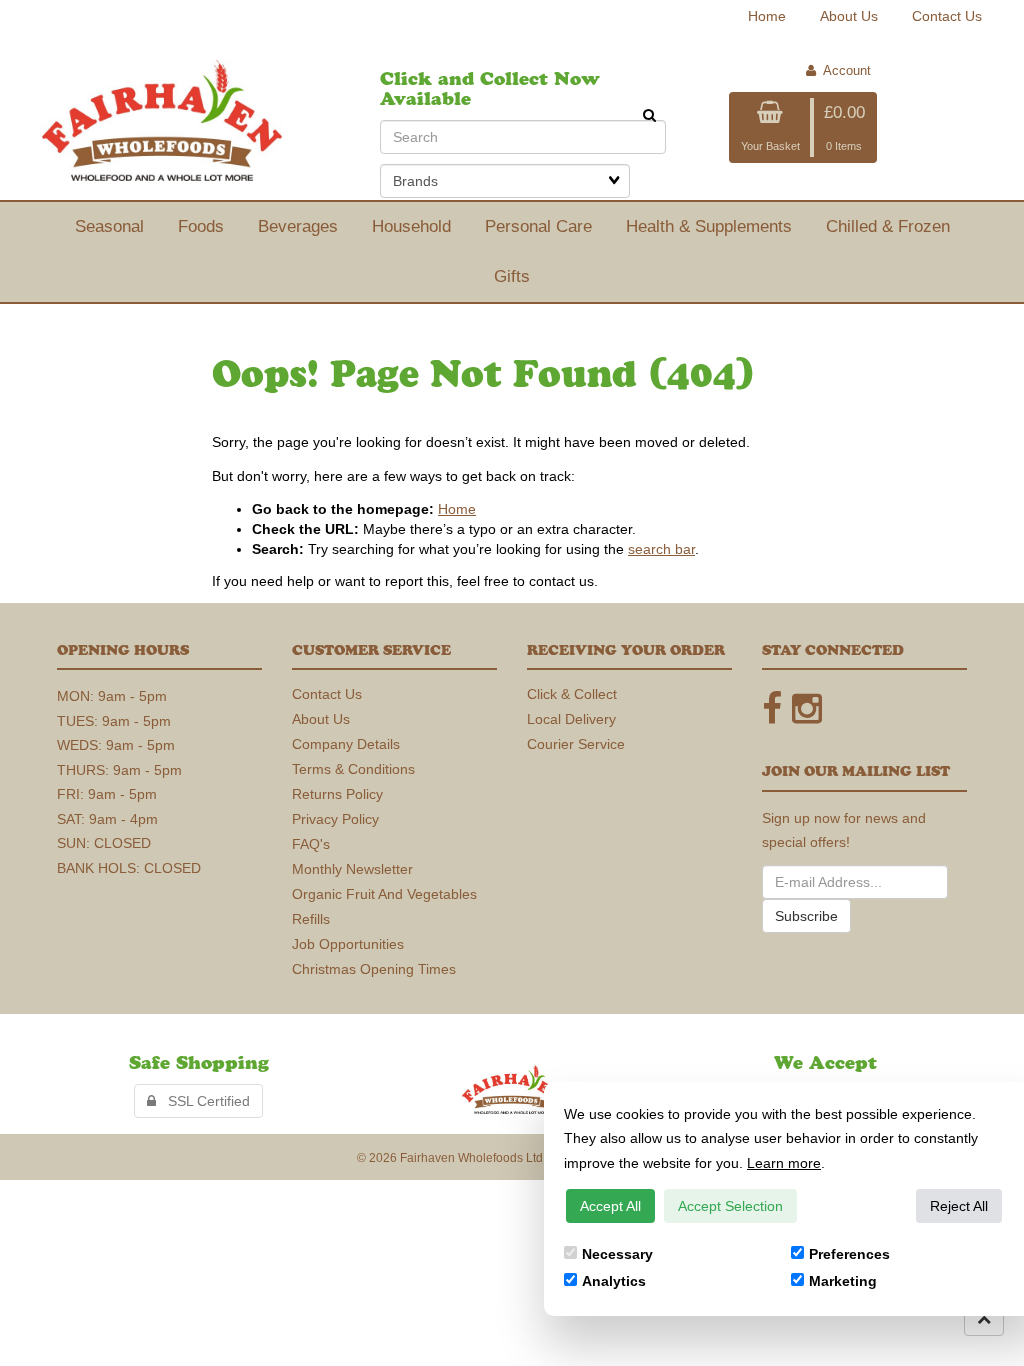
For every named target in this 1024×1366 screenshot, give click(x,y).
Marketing (843, 1281)
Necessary (617, 1254)
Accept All (610, 1206)
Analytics (614, 1281)
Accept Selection (730, 1206)
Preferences (849, 1254)
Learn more (784, 1163)
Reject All (959, 1206)
